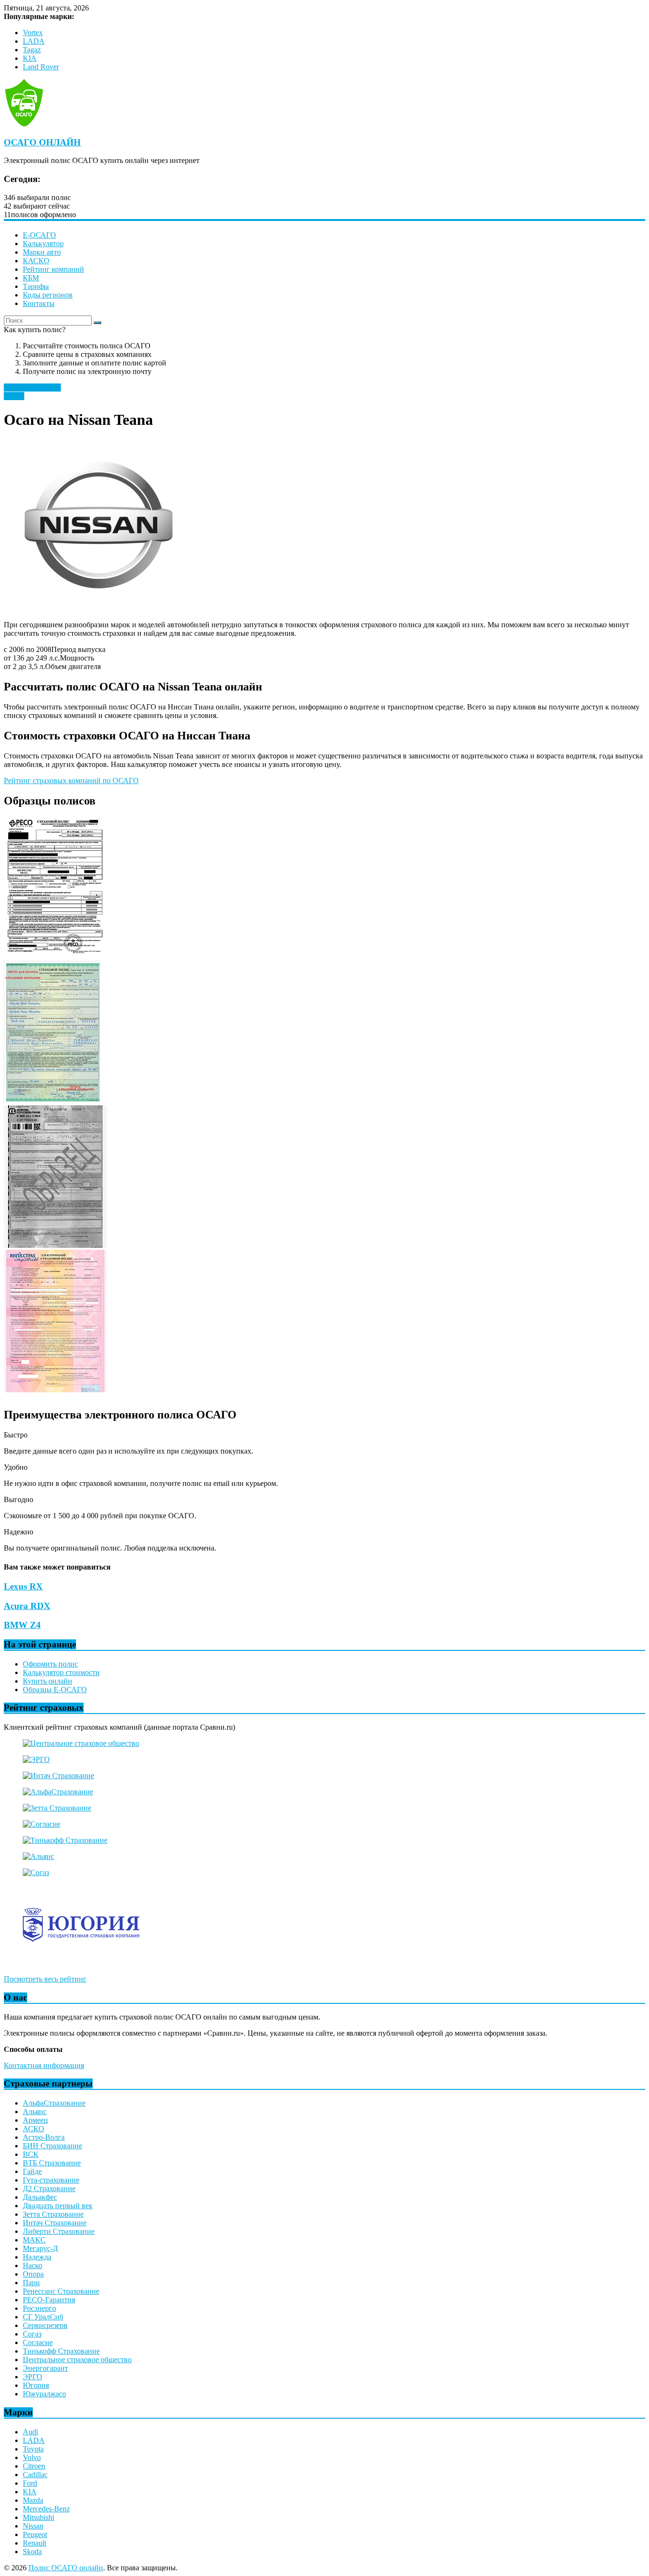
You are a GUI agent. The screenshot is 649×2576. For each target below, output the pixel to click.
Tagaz (32, 50)
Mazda (33, 2500)
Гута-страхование (51, 2180)
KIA (30, 58)
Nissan (14, 396)
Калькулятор (43, 244)
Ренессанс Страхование (61, 2291)
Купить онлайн (48, 1681)
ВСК (31, 2154)
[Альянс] (38, 1856)
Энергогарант (45, 2368)
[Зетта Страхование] (57, 1808)
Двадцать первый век (58, 2206)
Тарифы (36, 286)
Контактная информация (44, 2065)
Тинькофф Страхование (61, 2351)
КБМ (31, 278)
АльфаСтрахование (54, 2103)
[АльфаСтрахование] (58, 1792)
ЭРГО (33, 2377)
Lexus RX (23, 1586)
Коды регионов (48, 295)
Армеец (35, 2120)
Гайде (32, 2171)
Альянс (35, 2112)
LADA (34, 41)
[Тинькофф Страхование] (65, 1840)
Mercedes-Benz (46, 2509)
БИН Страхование (52, 2146)
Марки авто (42, 252)
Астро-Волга (44, 2137)
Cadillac (35, 2475)
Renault (34, 2543)
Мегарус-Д (40, 2248)
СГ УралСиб (43, 2317)
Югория (36, 2385)
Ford (30, 2483)
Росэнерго (39, 2308)
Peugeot (35, 2534)
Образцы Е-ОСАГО (55, 1690)
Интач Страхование (55, 2223)
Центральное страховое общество (77, 2360)
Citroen (34, 2466)
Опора (33, 2274)
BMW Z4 (22, 1625)
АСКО (33, 2129)
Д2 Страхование (49, 2188)
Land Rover (41, 67)
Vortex (33, 33)
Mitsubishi (38, 2517)
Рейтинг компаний (53, 269)
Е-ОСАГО (39, 235)
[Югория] (81, 1963)
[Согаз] (36, 1872)
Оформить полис (50, 1664)
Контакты (39, 303)
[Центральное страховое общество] (81, 1743)
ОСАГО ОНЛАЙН (42, 142)
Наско (33, 2265)
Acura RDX (27, 1606)
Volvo (32, 2457)
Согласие (38, 2342)
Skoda (32, 2552)
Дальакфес (40, 2197)
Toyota (33, 2449)
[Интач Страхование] (58, 1776)
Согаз (32, 2334)
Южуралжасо (44, 2394)
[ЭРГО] (36, 1759)
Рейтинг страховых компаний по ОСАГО (71, 780)
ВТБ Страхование (52, 2163)
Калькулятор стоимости (61, 1672)
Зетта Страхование (53, 2214)
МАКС (34, 2240)
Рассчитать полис (32, 388)
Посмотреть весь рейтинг (45, 1979)
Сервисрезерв (45, 2325)
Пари (31, 2283)
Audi (30, 2432)
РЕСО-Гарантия (49, 2300)
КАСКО (36, 261)
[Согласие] (42, 1824)
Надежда (37, 2257)
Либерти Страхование (59, 2231)
